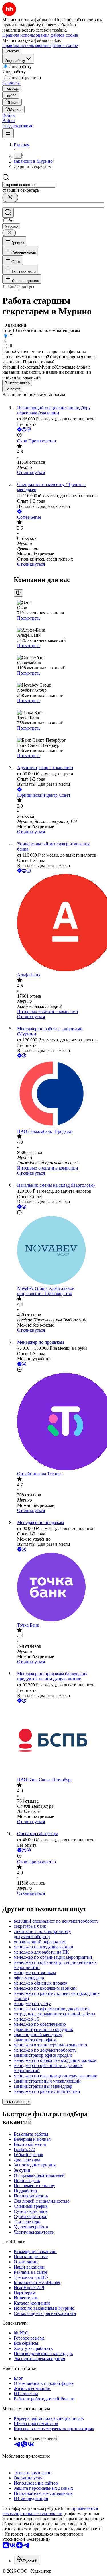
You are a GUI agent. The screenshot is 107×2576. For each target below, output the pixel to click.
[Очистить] (10, 198)
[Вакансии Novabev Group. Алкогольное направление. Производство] (59, 1251)
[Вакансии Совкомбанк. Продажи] (59, 1094)
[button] (9, 115)
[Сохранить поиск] (8, 213)
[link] (12, 102)
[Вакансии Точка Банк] (59, 1588)
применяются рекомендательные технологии (50, 2511)
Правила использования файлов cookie (40, 45)
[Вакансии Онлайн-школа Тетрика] (59, 1422)
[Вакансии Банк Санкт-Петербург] (59, 1741)
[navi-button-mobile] (8, 133)
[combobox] (29, 185)
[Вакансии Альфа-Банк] (59, 923)
